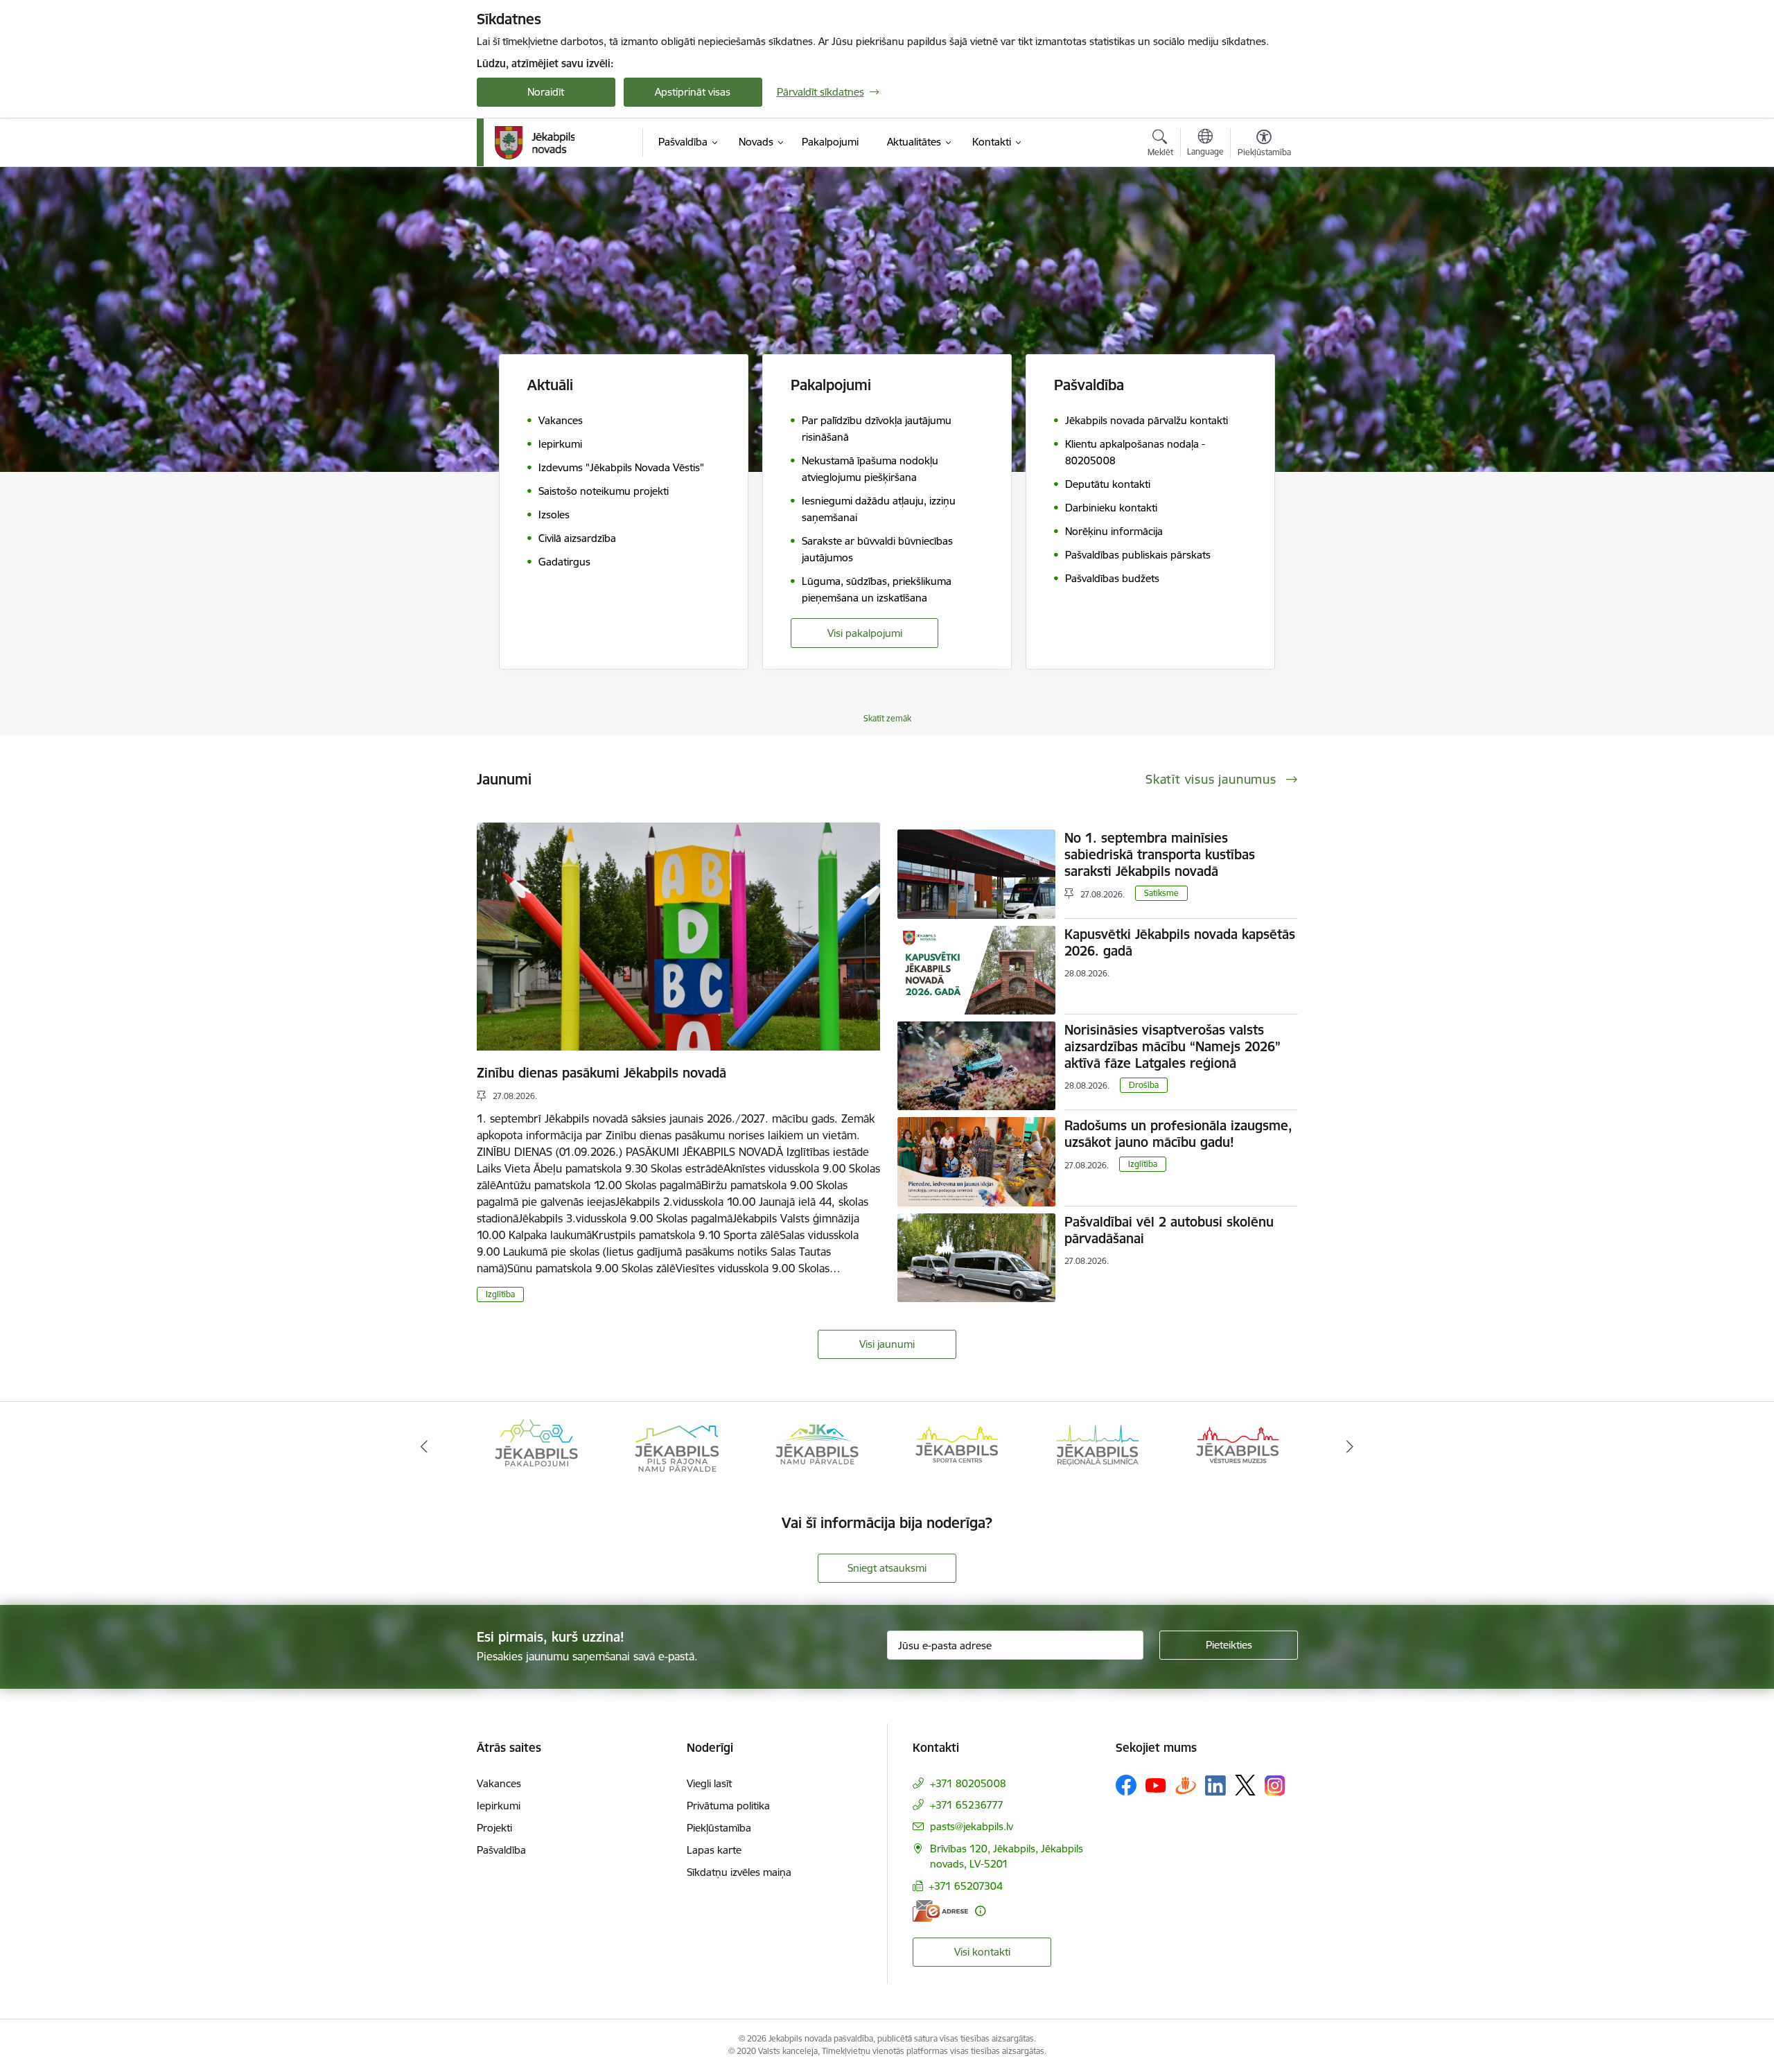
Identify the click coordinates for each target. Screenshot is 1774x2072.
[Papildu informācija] (980, 1911)
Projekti (494, 1828)
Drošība (1144, 1085)
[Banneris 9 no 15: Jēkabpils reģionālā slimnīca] (957, 1446)
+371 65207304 (966, 1886)
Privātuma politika (728, 1806)
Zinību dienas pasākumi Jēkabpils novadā (601, 1073)
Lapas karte (714, 1850)
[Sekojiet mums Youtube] (1156, 1784)
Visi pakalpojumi (865, 633)
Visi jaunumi (887, 1344)
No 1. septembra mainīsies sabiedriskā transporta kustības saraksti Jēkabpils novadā (1160, 854)
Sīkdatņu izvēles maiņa (739, 1872)
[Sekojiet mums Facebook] (1126, 1785)
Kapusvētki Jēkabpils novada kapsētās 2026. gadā (1180, 942)
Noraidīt (546, 92)
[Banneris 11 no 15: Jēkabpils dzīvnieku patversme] (1238, 1446)
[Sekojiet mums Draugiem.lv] (1186, 1785)
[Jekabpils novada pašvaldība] (535, 143)
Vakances (499, 1783)
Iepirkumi (499, 1806)
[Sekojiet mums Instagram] (1275, 1785)
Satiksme (1161, 893)
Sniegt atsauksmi (887, 1568)
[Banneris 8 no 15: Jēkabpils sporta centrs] (817, 1446)
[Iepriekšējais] (424, 1447)
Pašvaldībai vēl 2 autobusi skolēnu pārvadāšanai (1169, 1230)
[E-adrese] (940, 1911)
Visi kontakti (982, 1952)
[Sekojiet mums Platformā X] (1245, 1785)
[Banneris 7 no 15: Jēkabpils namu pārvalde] (676, 1446)
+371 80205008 (968, 1783)
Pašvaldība (501, 1850)
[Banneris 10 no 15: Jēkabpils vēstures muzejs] (1098, 1446)
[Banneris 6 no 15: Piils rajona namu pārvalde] (536, 1446)
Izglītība (500, 1294)
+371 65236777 (967, 1805)
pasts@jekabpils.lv (972, 1826)
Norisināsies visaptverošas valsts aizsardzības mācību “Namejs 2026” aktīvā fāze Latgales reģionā (1173, 1046)
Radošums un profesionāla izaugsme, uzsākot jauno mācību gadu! (1178, 1134)
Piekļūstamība (719, 1828)
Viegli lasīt (709, 1783)
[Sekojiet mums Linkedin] (1215, 1786)
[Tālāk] (1351, 1447)
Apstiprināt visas (693, 92)
